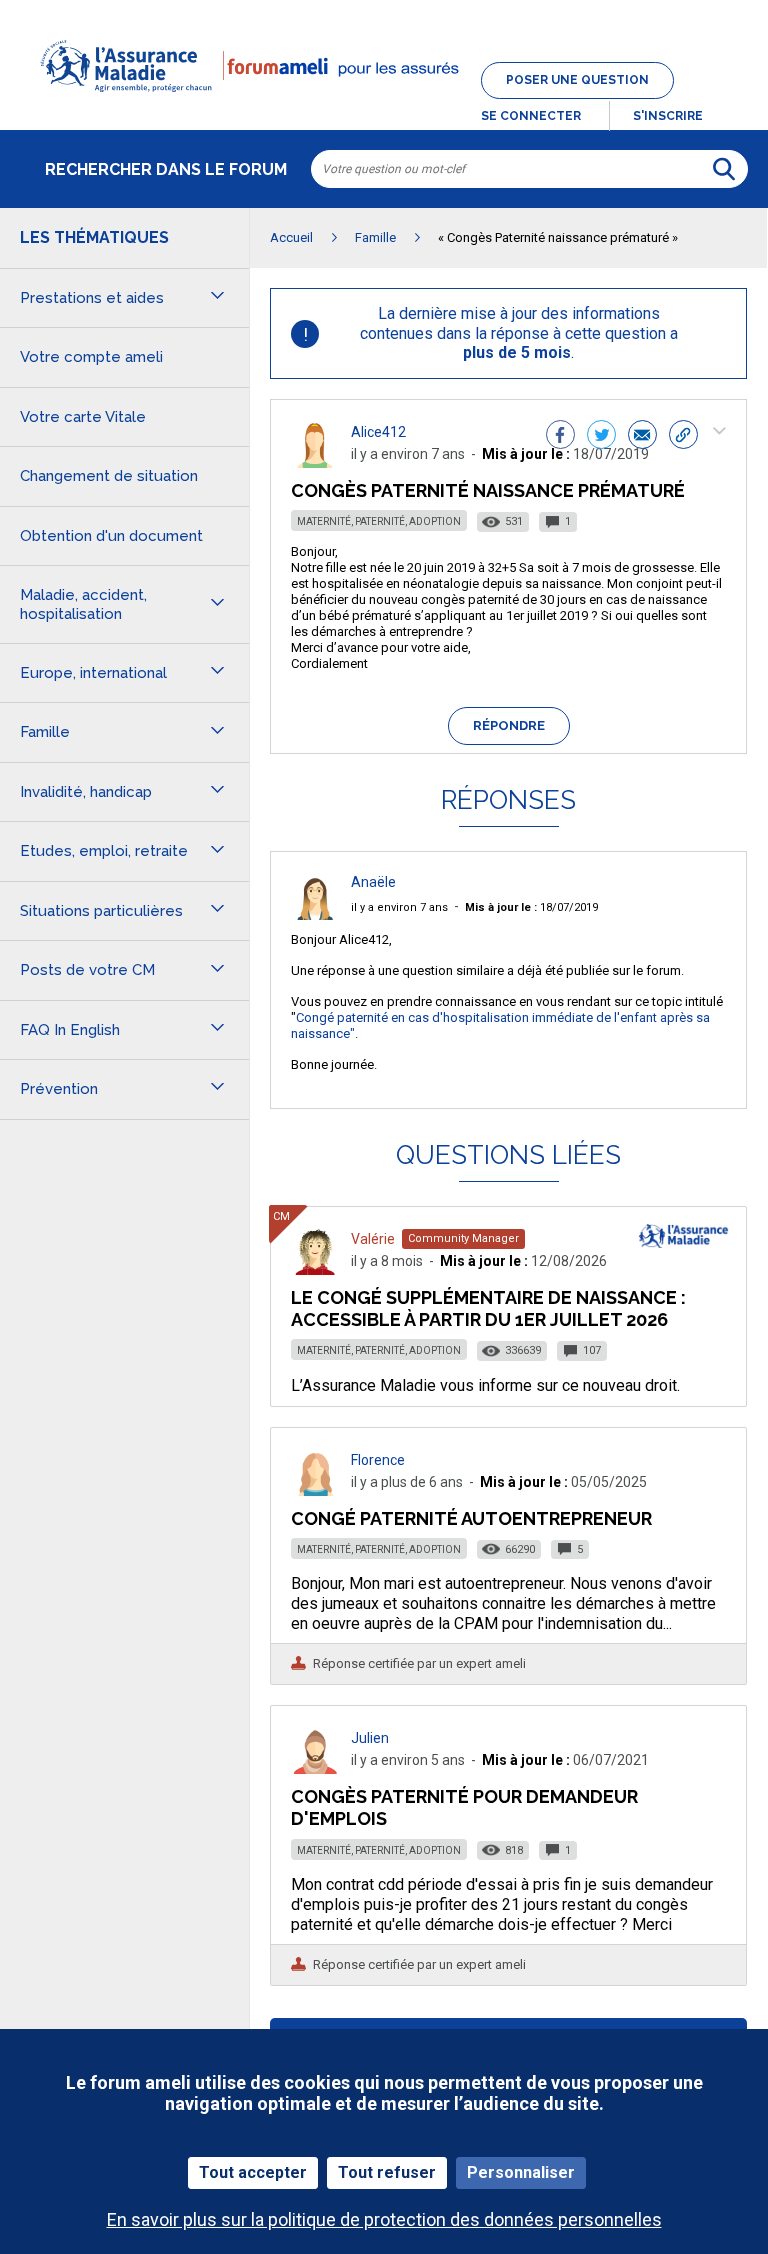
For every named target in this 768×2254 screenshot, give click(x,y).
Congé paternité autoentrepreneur (471, 1518)
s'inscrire (668, 116)
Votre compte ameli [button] (91, 357)
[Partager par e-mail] (642, 437)
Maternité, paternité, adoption (379, 521)
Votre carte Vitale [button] (83, 417)
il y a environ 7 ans (399, 907)
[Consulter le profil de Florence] (315, 1490)
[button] (384, 104)
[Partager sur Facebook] (560, 437)
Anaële (373, 882)
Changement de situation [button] (109, 476)
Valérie (373, 1239)
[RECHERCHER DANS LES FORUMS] (724, 169)
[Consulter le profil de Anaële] (315, 914)
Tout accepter (253, 2172)
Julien (370, 1738)
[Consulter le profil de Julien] (315, 1768)
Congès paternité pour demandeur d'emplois (464, 1807)
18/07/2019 (531, 907)
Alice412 (378, 432)
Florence (378, 1460)
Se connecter (531, 116)
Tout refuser (387, 2172)
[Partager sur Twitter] (601, 437)
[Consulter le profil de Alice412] (315, 462)
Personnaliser (521, 2172)
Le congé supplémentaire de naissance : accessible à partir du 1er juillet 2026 (488, 1308)
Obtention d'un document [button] (111, 536)
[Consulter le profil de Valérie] (315, 1269)
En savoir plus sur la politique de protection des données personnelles (384, 2219)
